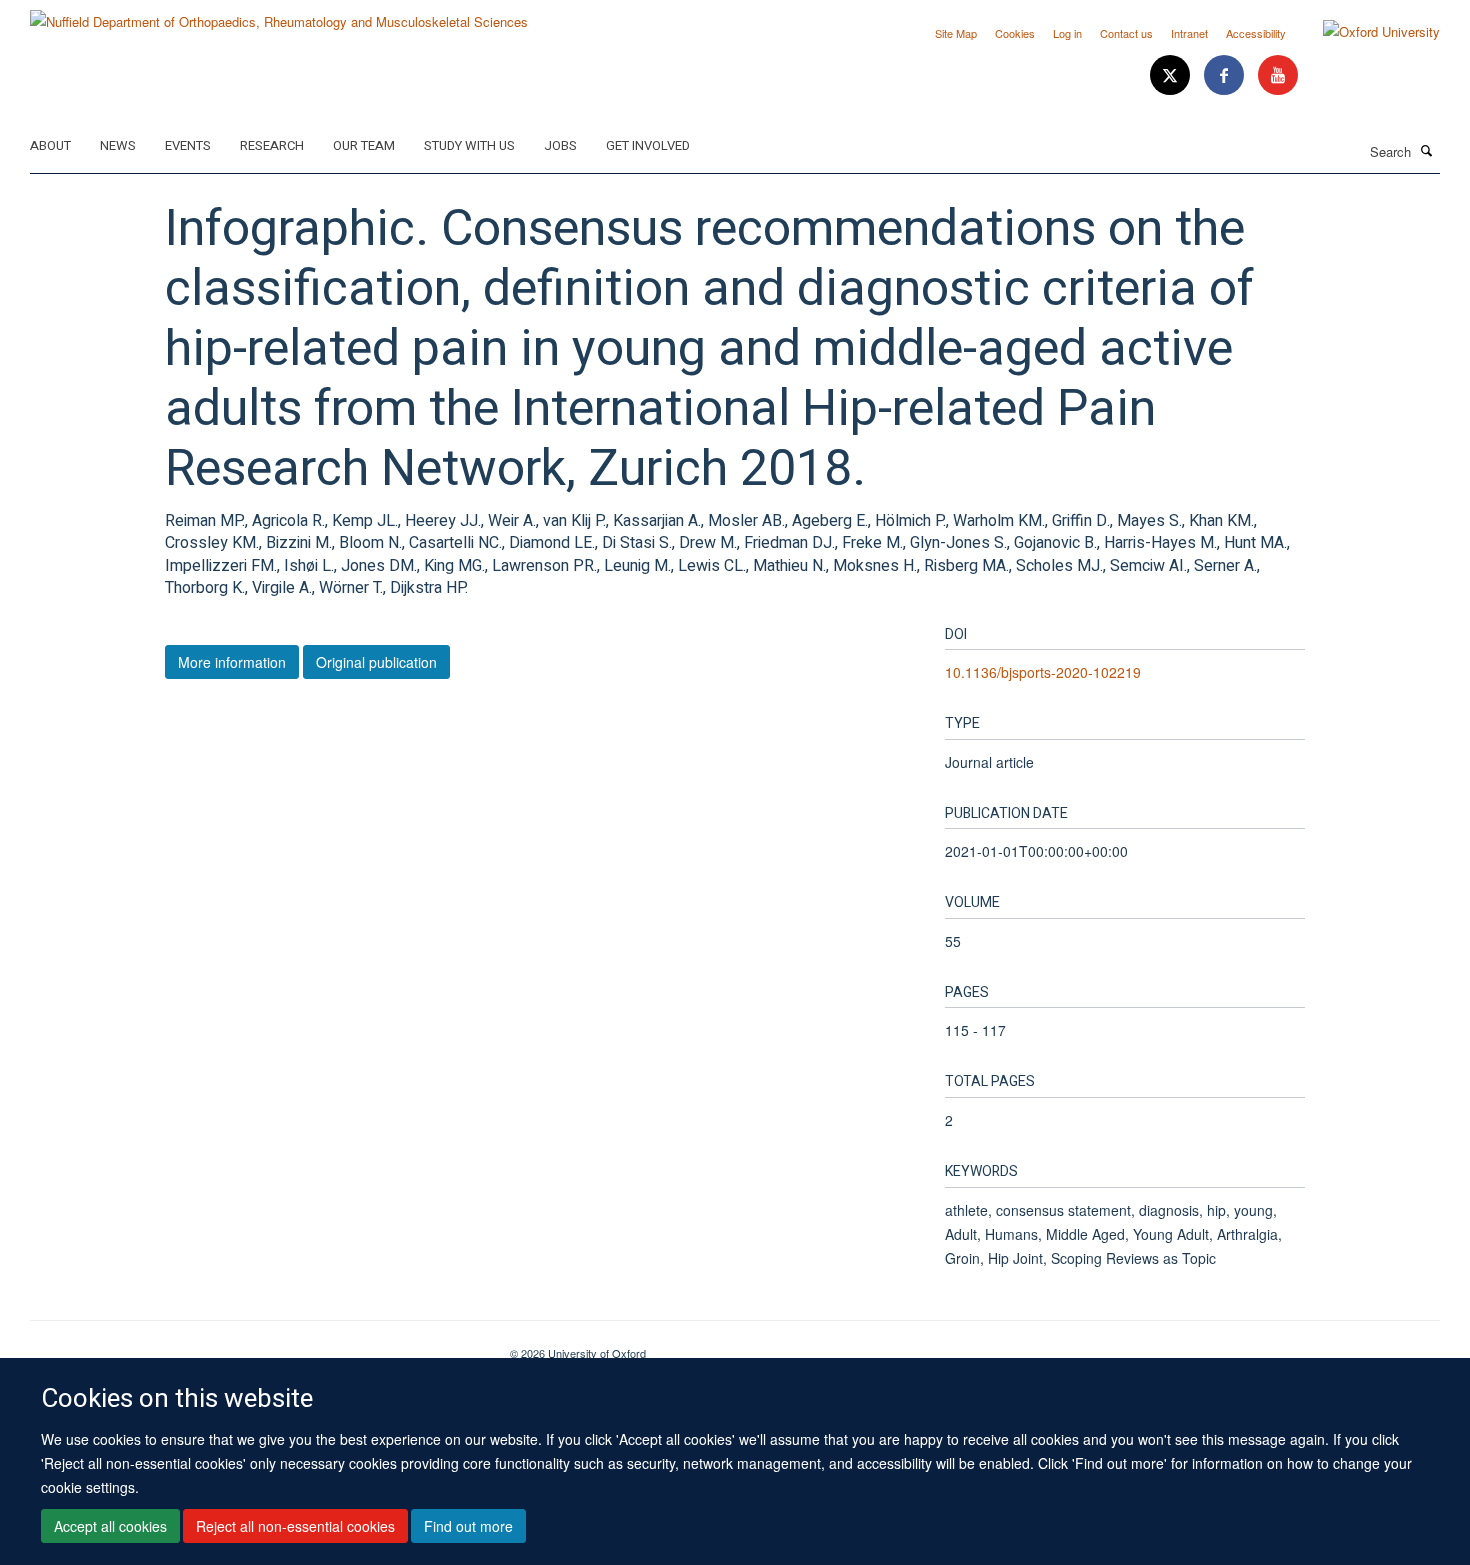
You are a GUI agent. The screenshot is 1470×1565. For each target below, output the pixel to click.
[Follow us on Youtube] (1278, 75)
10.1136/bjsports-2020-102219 (1043, 672)
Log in (1067, 33)
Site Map (956, 33)
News (118, 145)
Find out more (468, 1526)
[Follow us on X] (1172, 75)
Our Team (364, 145)
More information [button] (232, 662)
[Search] (1427, 150)
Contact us (1126, 33)
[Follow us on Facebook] (1226, 75)
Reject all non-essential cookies (295, 1526)
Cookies (1015, 33)
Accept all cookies (110, 1526)
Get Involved (648, 145)
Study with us (469, 145)
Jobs (560, 145)
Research (272, 145)
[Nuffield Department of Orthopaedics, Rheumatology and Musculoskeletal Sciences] (279, 14)
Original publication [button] (376, 662)
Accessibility (1256, 33)
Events (188, 145)
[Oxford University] (1366, 32)
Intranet (1189, 33)
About (50, 145)
